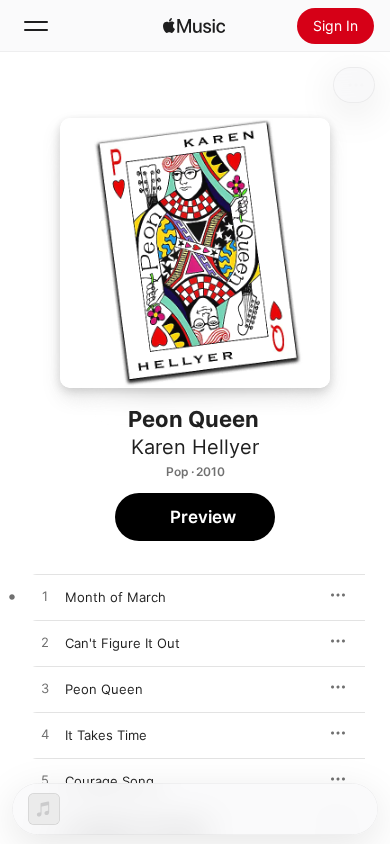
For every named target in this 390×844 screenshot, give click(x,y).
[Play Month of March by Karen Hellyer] (45, 597)
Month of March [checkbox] (115, 597)
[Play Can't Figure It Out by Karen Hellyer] (45, 643)
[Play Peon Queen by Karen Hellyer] (45, 689)
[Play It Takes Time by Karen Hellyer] (45, 735)
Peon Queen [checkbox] (104, 689)
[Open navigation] (36, 26)
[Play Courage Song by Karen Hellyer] (45, 781)
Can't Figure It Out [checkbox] (122, 643)
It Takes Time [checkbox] (106, 735)
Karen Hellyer (195, 447)
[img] (194, 26)
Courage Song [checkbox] (109, 781)
